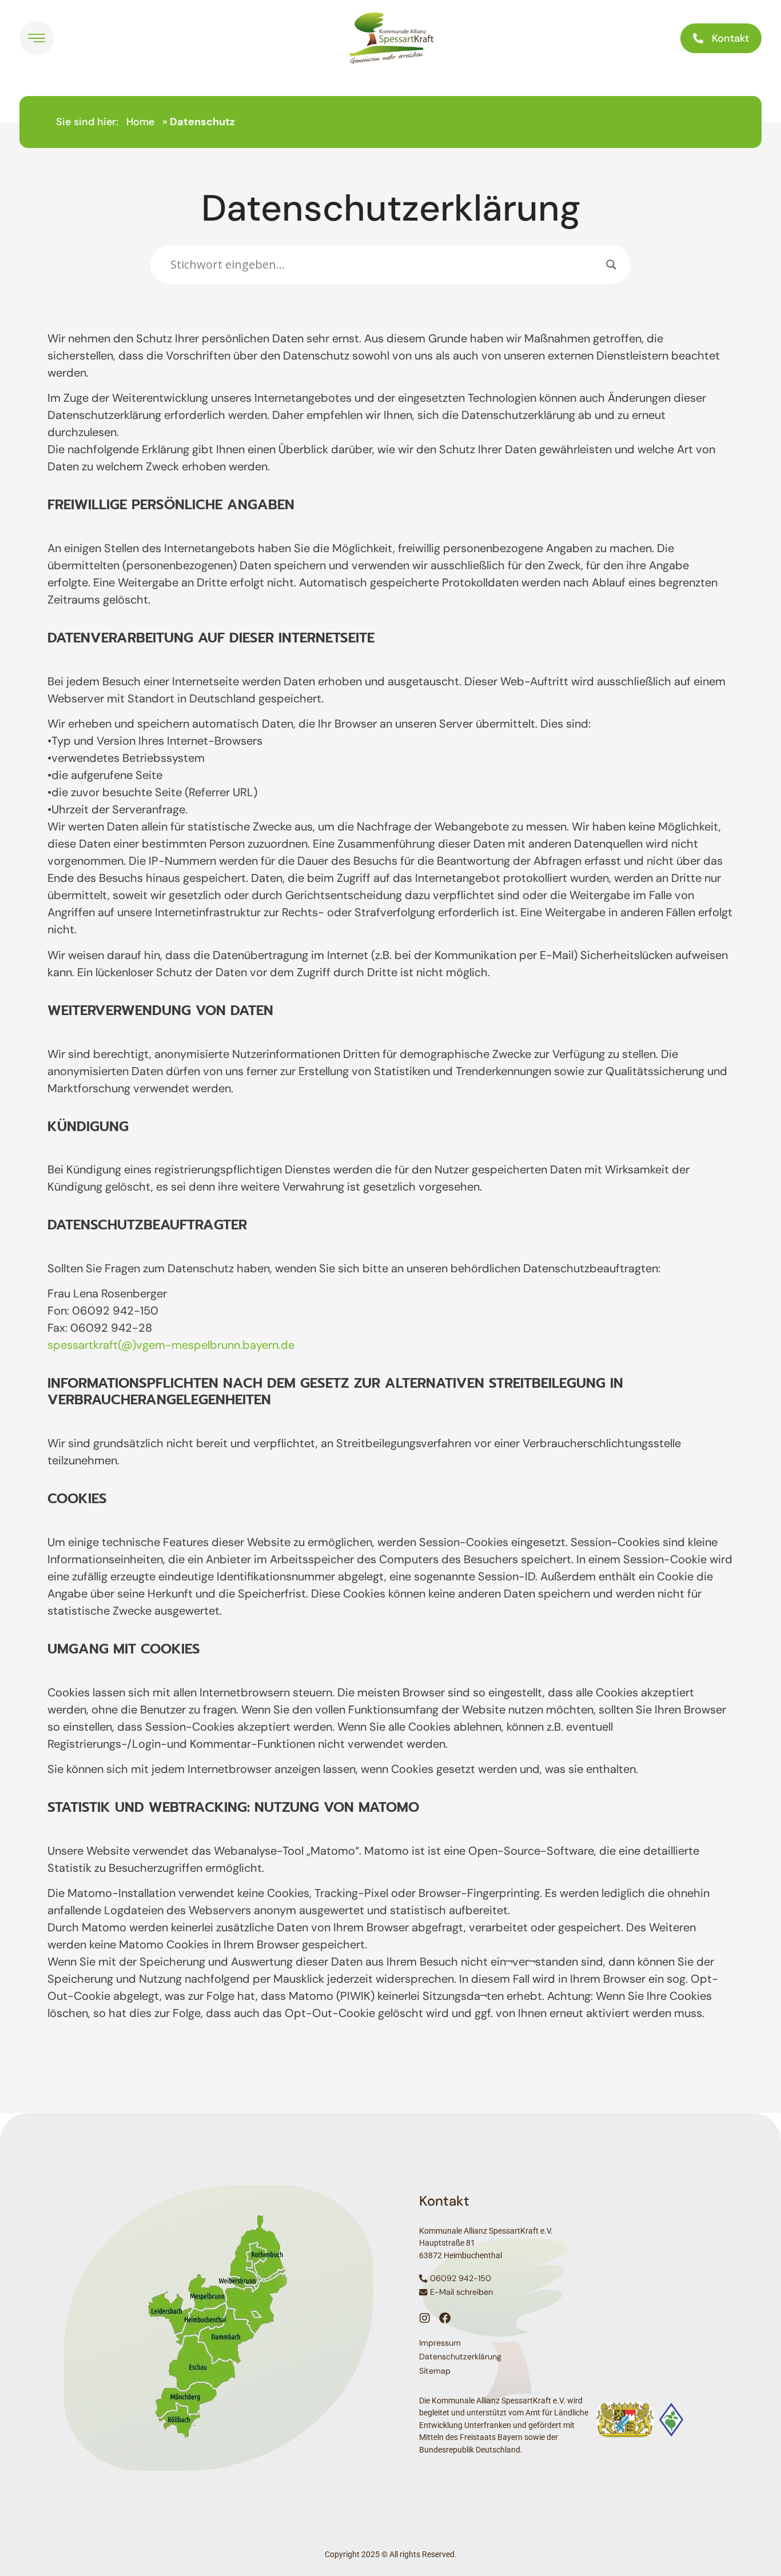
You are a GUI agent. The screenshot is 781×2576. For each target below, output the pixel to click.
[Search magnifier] (611, 265)
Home (140, 122)
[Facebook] (445, 2318)
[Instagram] (425, 2318)
